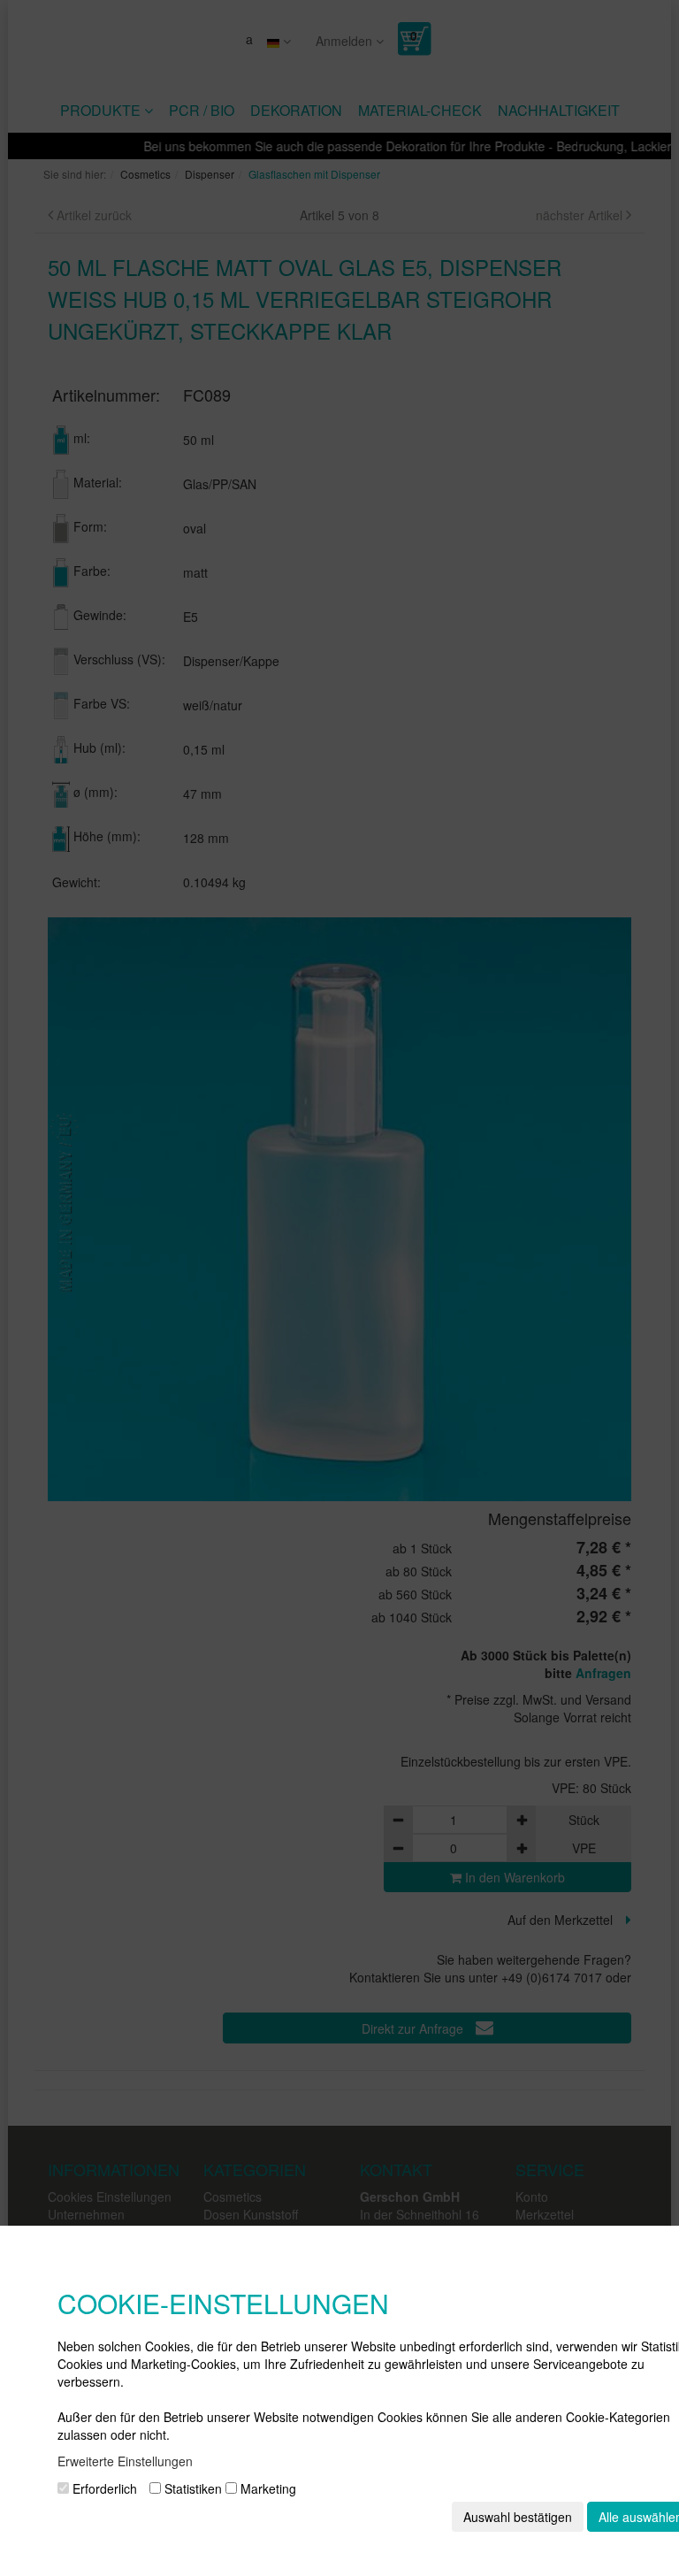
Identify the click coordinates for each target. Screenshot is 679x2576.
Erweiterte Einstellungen (125, 2461)
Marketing (267, 2488)
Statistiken (191, 2488)
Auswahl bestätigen (518, 2517)
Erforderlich (103, 2488)
